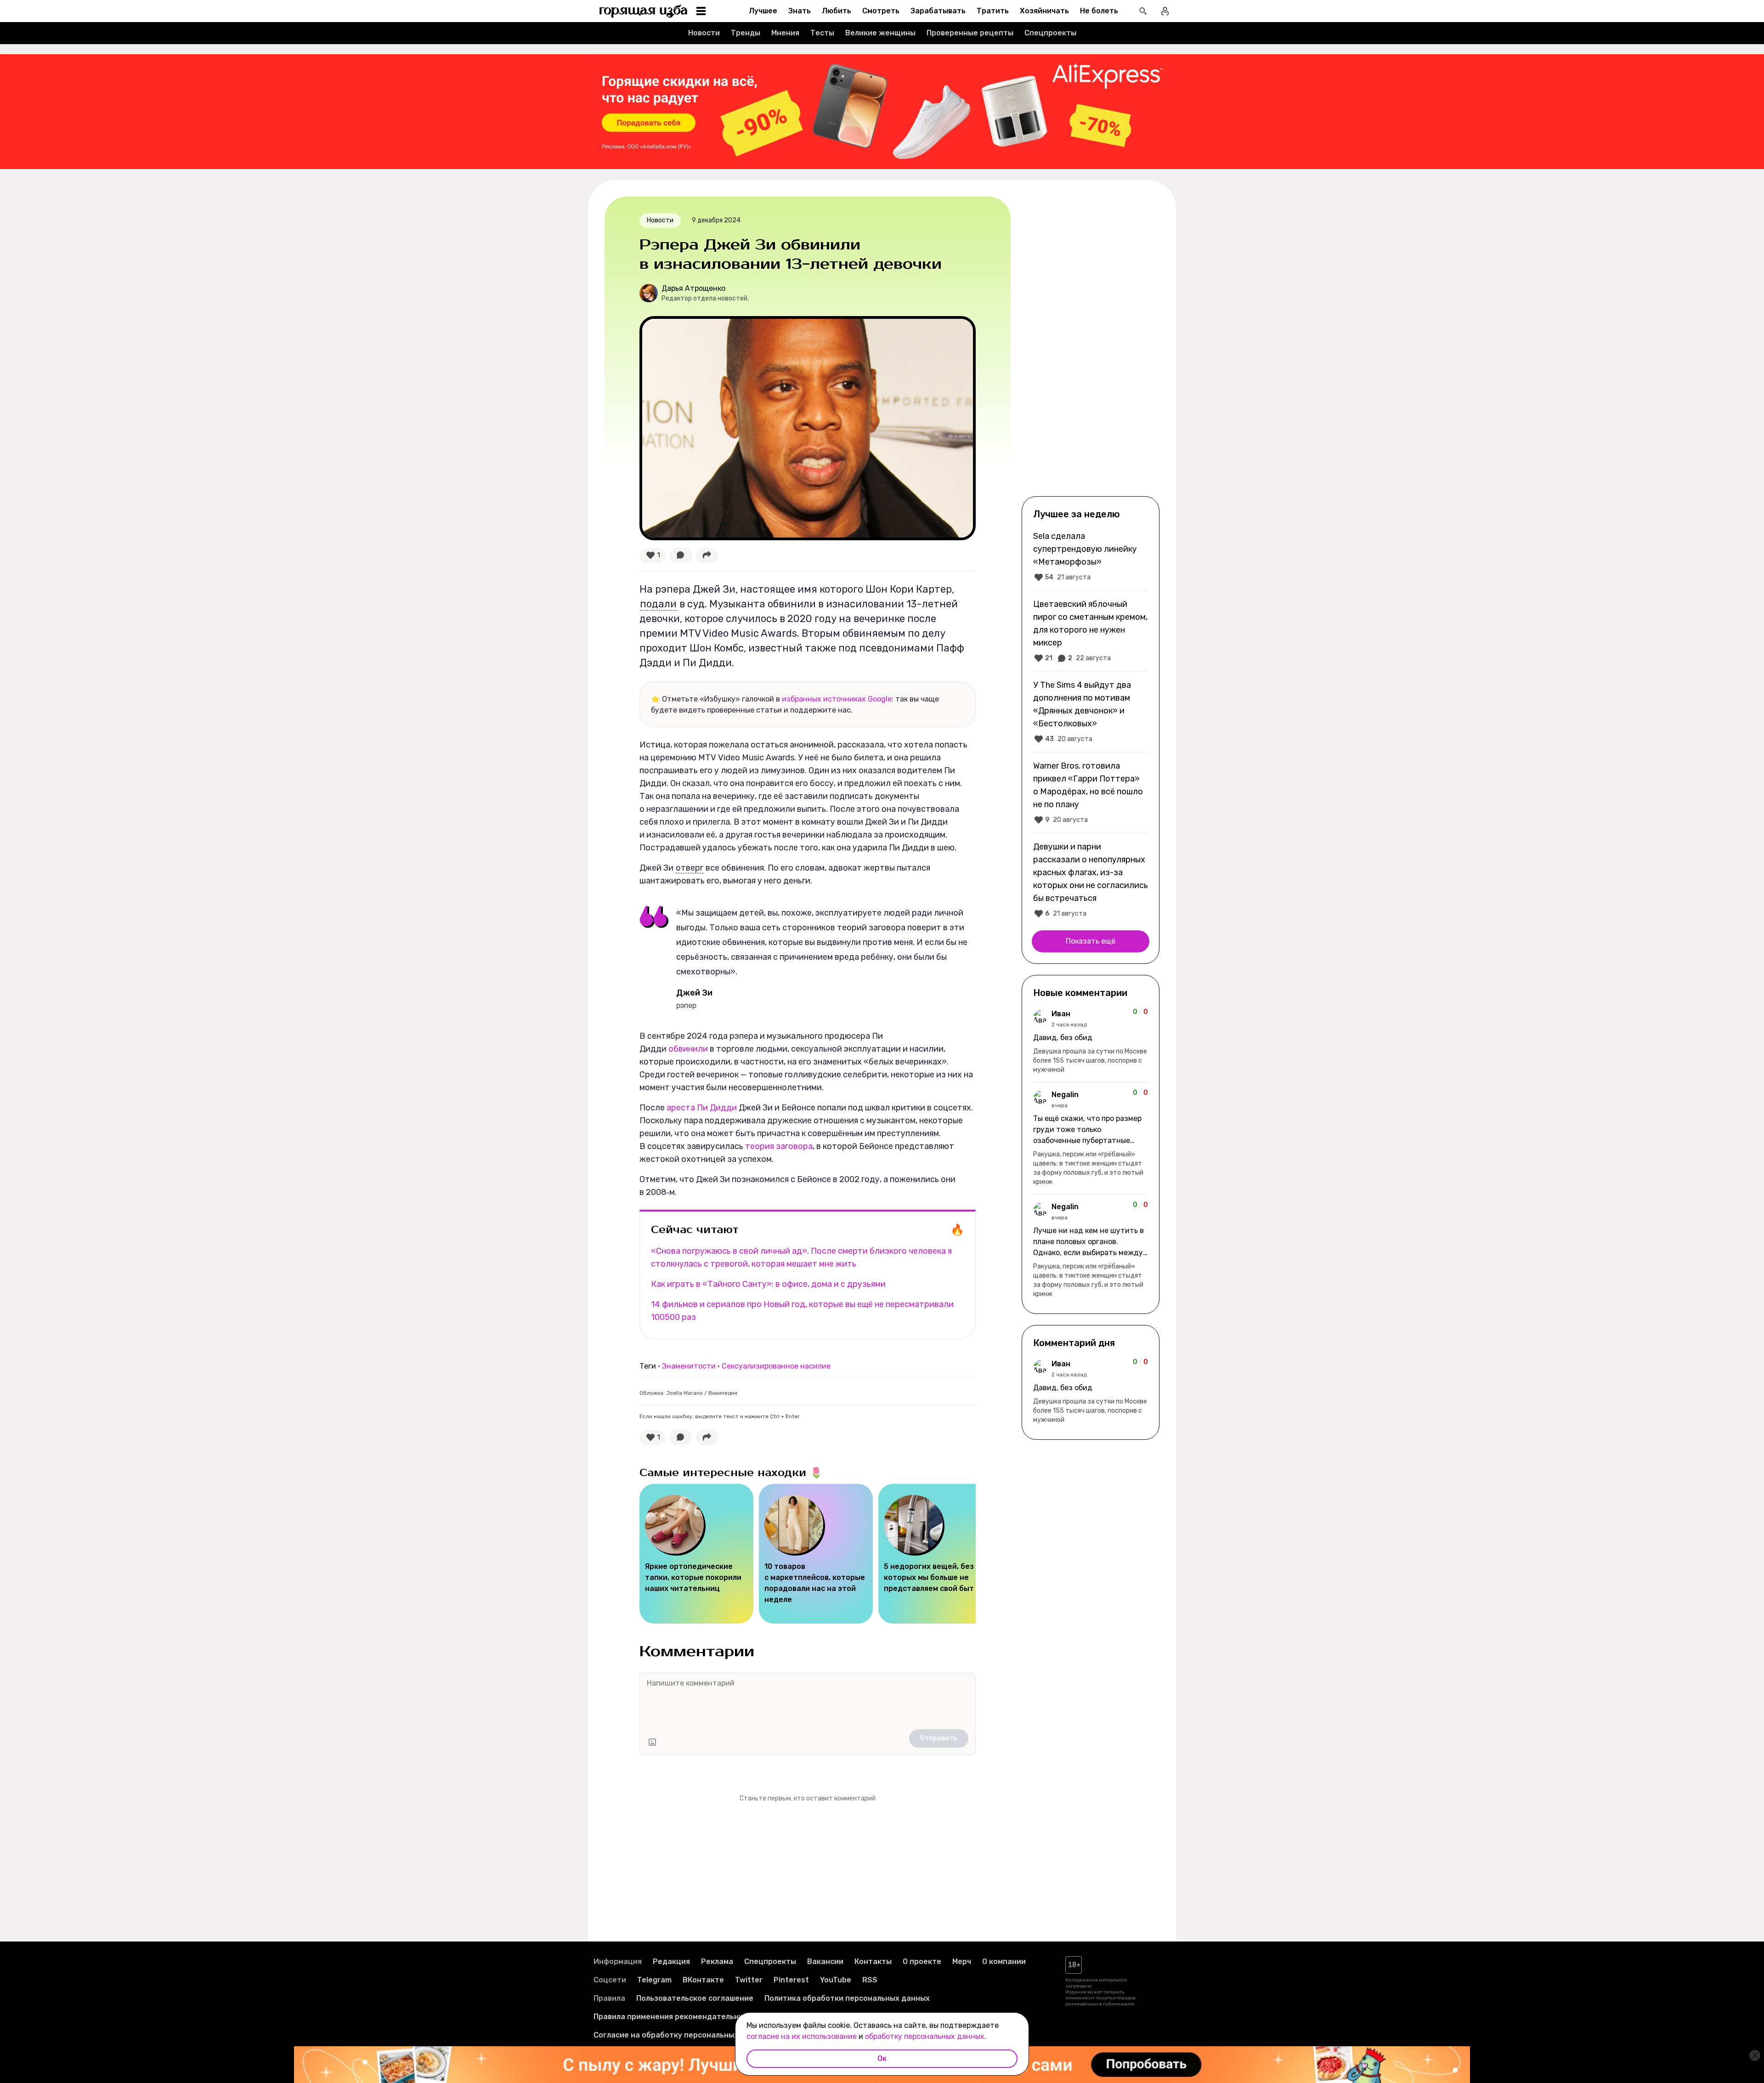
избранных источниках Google (837, 699)
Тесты (822, 33)
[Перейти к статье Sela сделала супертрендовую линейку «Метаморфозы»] (1091, 556)
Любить (837, 11)
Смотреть (881, 11)
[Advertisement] (1091, 345)
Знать (800, 11)
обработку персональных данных (925, 2036)
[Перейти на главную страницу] (644, 11)
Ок (882, 2058)
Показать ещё (1091, 941)
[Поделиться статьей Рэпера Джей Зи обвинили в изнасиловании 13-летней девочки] (707, 555)
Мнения (785, 33)
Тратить (993, 11)
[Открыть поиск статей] (1143, 11)
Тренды (746, 33)
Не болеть (1099, 11)
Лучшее (763, 11)
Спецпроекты (1050, 33)
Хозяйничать (1044, 11)
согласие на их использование (802, 2036)
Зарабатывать (938, 11)
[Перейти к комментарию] (1091, 1041)
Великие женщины (880, 33)
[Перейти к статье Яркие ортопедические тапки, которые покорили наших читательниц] (696, 1554)
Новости (704, 33)
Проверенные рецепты (970, 33)
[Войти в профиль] (1165, 11)
